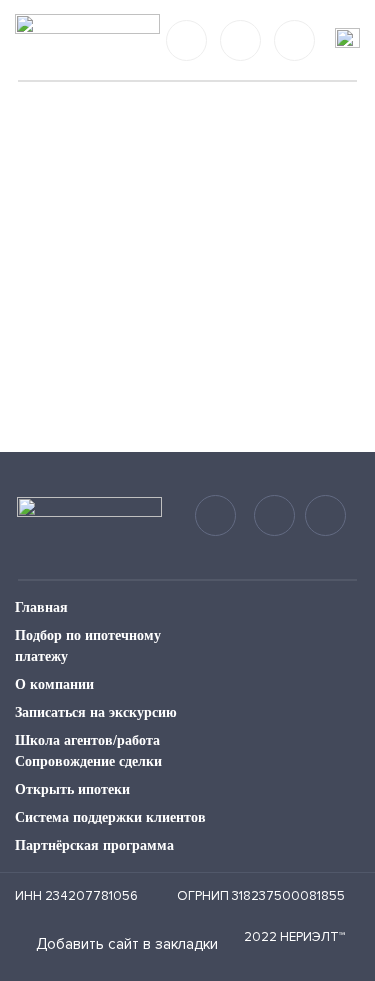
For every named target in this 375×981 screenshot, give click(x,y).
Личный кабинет (294, 40)
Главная (41, 607)
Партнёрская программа (94, 845)
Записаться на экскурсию (96, 712)
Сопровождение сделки (88, 761)
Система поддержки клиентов (110, 817)
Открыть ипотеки (72, 789)
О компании (54, 684)
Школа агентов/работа (87, 740)
